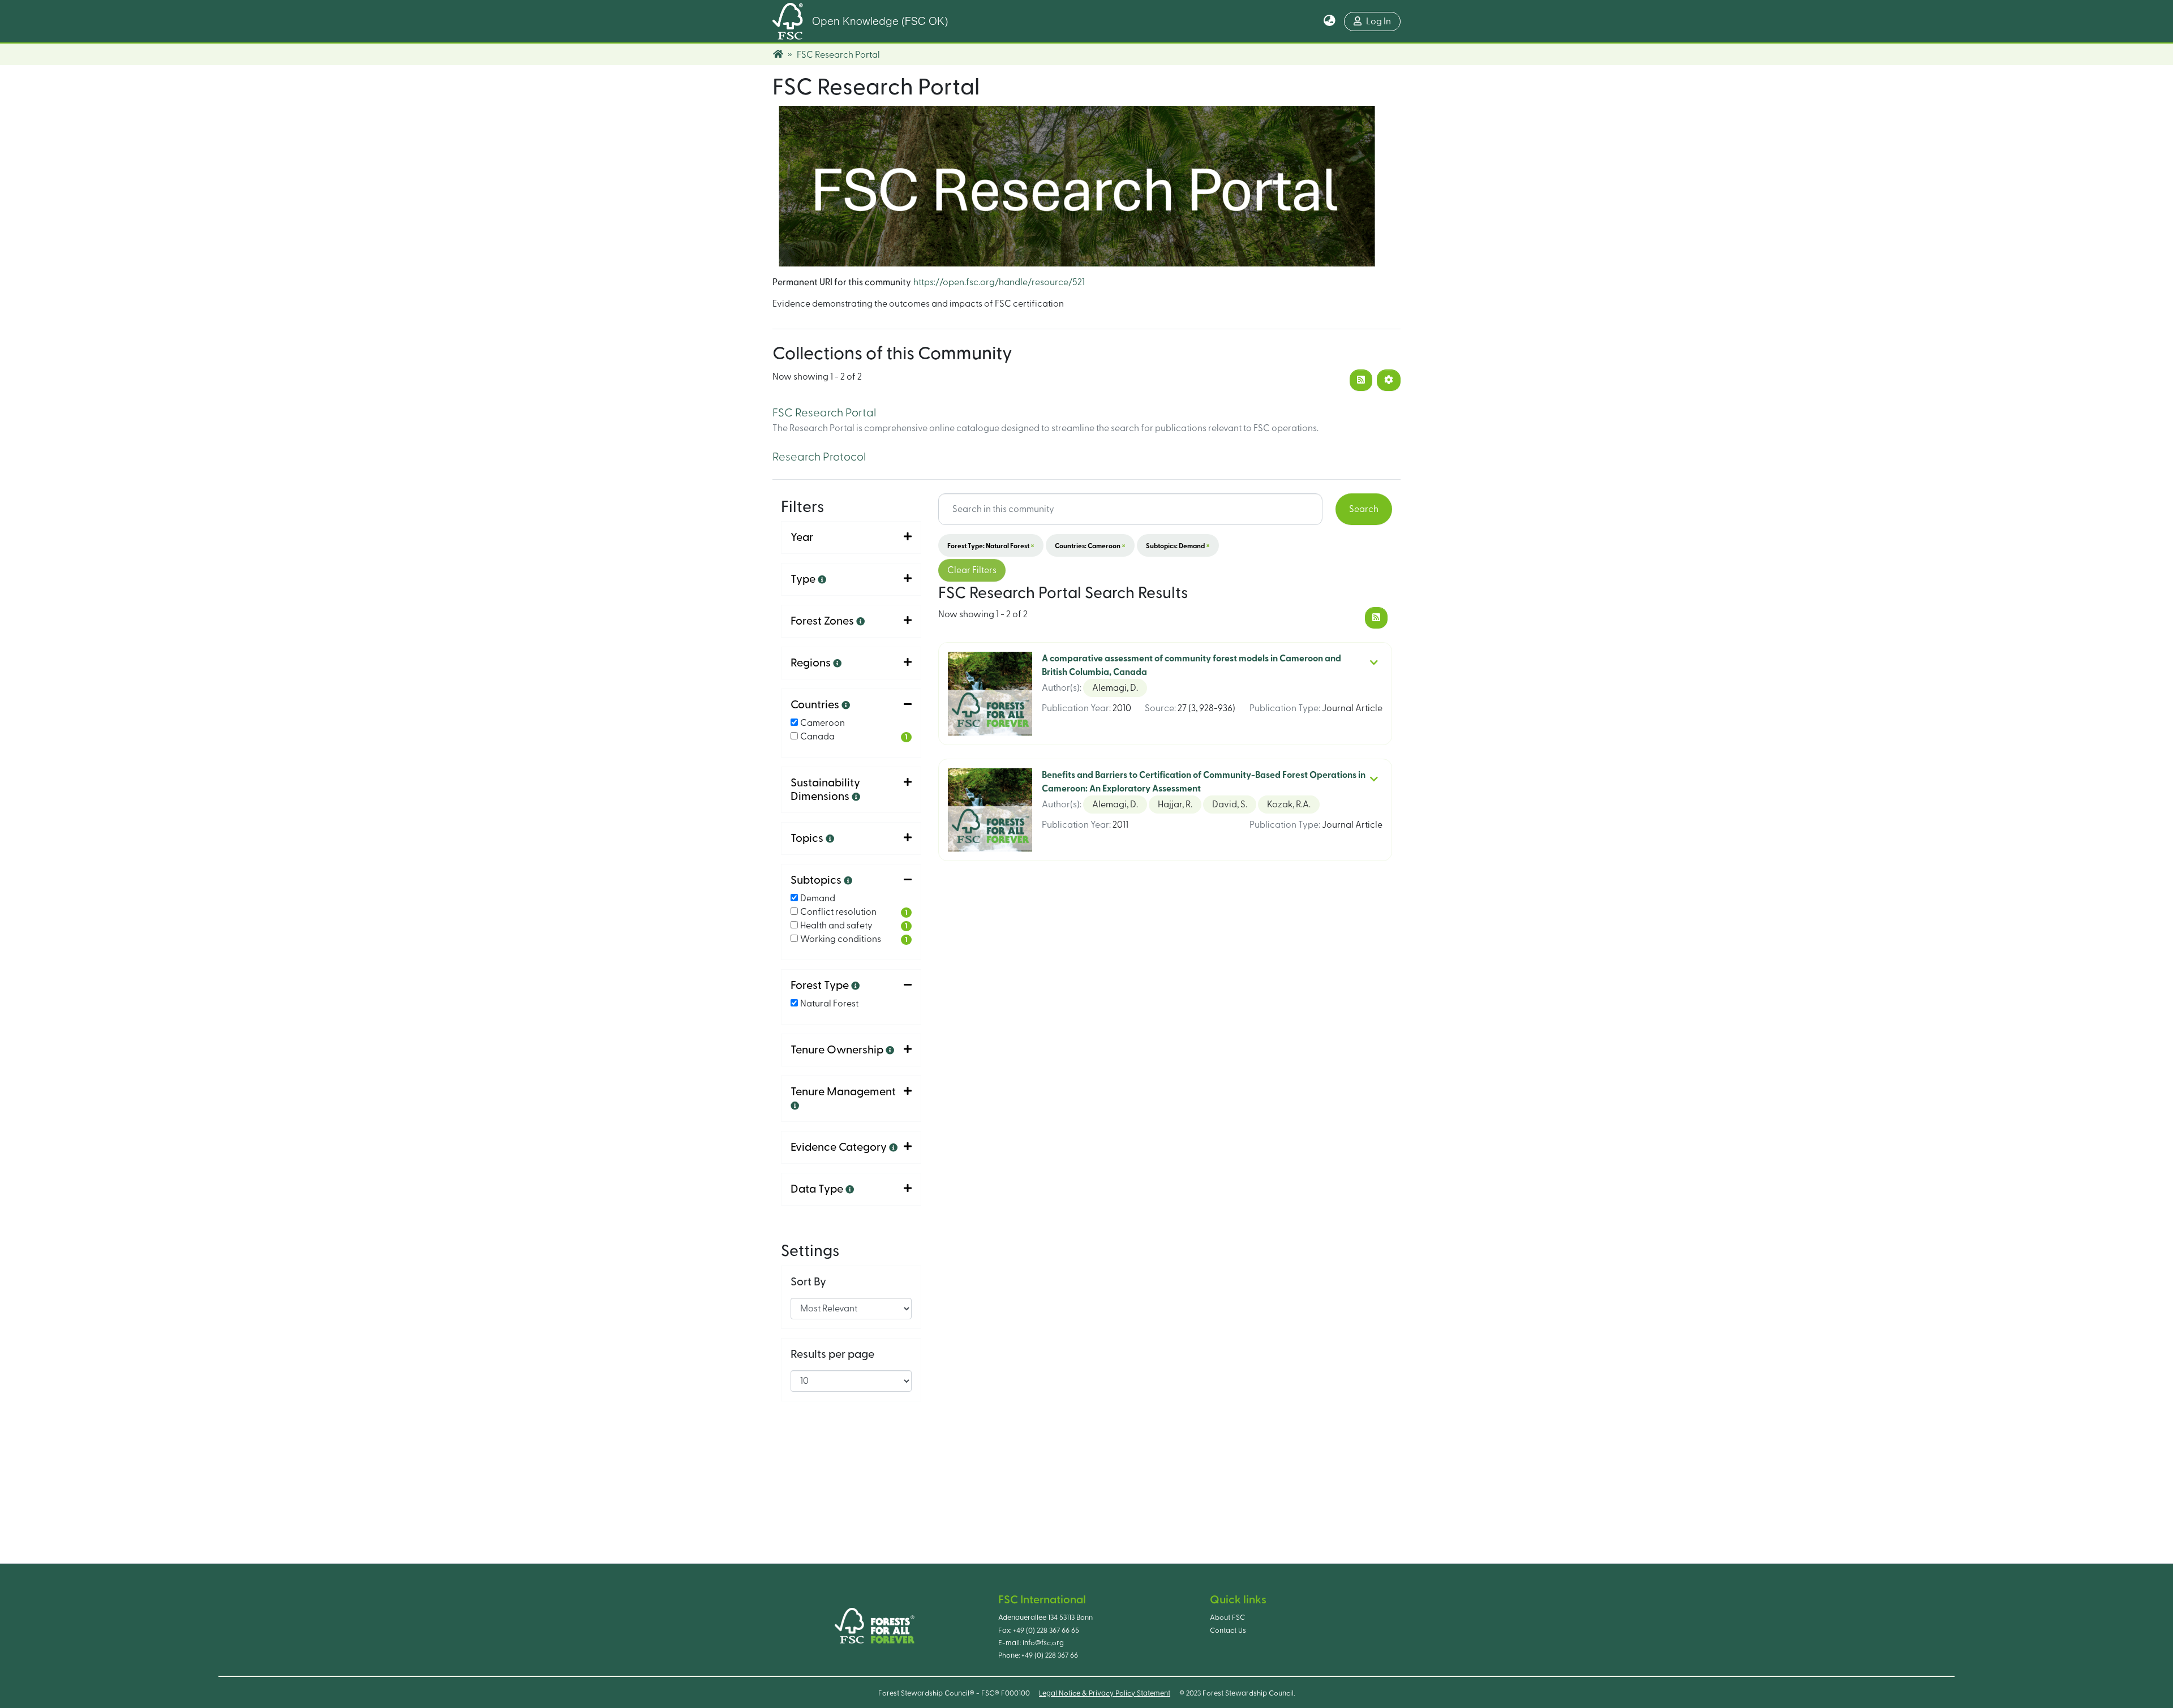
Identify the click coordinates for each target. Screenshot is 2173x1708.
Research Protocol (819, 457)
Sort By (808, 1282)
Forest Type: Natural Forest (991, 545)
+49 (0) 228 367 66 (1050, 1655)
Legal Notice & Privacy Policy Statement (1105, 1693)
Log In (1378, 21)
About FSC (1227, 1617)
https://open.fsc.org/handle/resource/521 (999, 282)
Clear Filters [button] (972, 570)
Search (1364, 509)
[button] (1330, 21)
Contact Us (1228, 1630)
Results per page (832, 1354)
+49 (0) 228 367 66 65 (1046, 1630)
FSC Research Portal (824, 413)
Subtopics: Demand (1178, 545)
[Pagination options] (1389, 380)
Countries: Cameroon (1090, 545)
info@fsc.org (1043, 1643)
